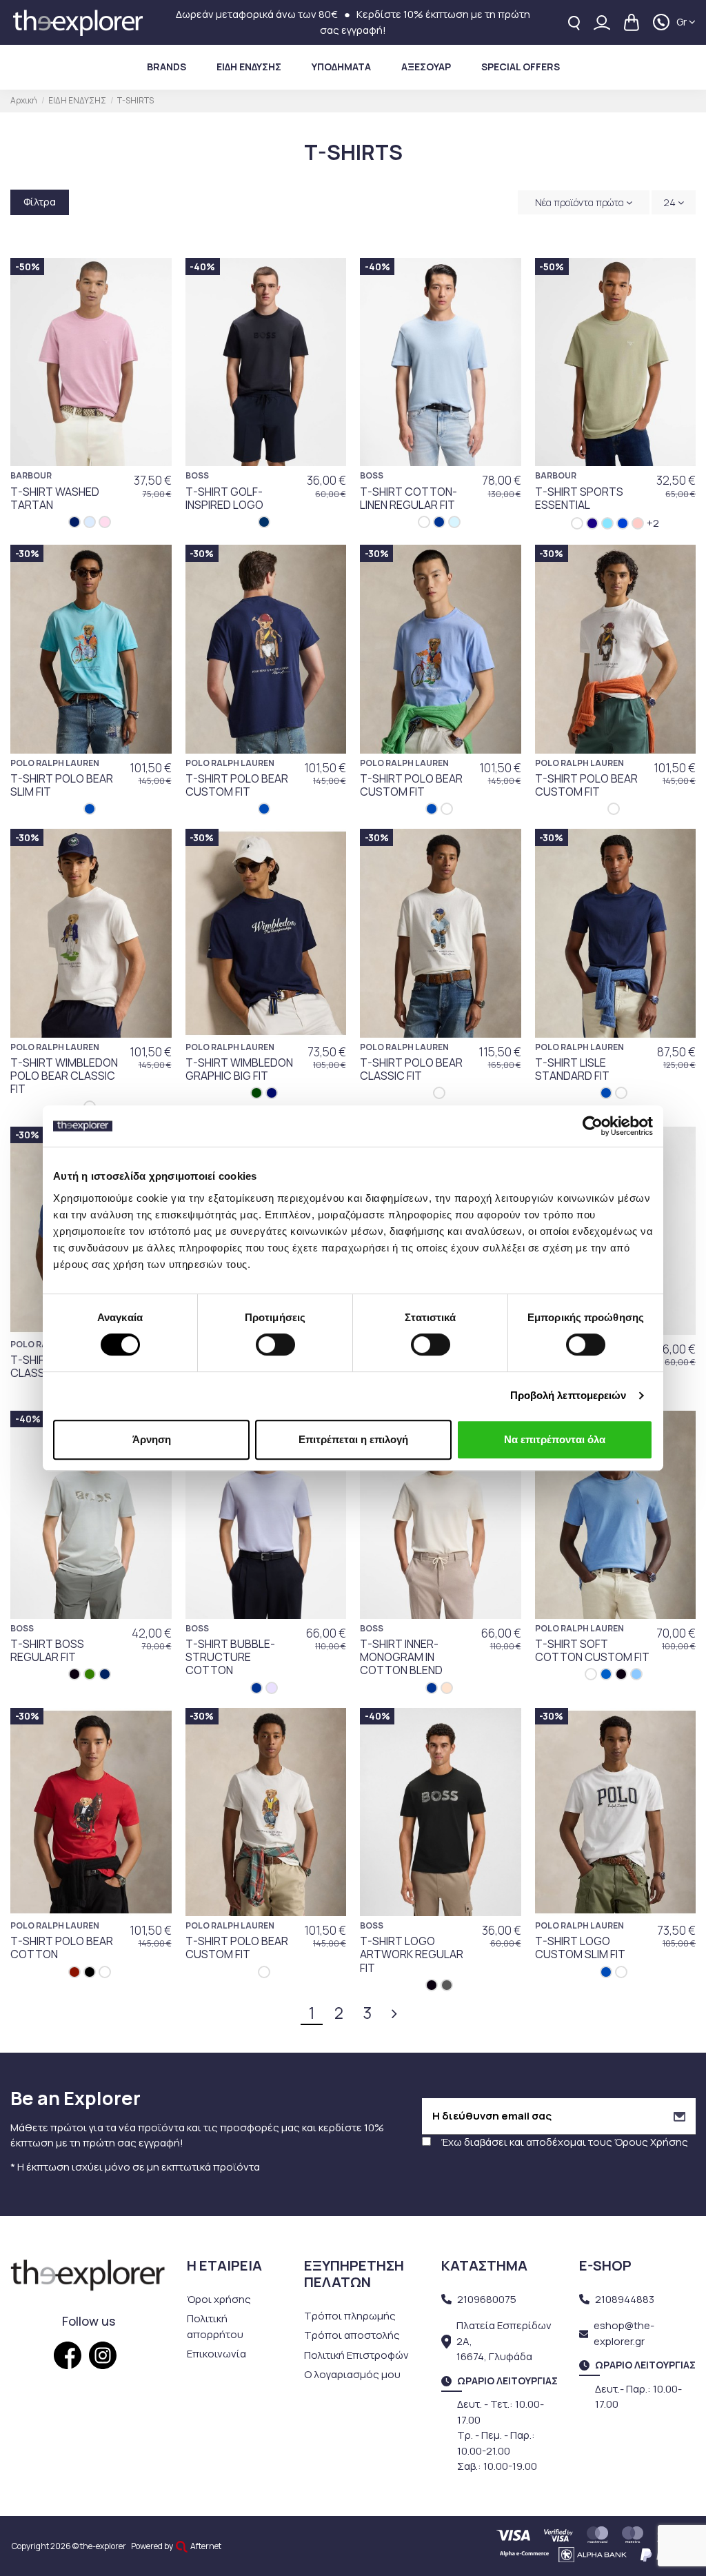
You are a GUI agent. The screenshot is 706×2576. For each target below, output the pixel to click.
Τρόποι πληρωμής (350, 2316)
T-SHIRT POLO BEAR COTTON (62, 1948)
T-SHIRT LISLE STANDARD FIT (572, 1069)
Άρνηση (152, 1439)
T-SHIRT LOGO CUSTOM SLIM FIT (580, 1948)
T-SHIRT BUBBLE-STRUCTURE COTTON (230, 1657)
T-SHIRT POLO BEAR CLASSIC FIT (411, 1069)
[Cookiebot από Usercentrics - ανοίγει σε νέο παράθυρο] (593, 1126)
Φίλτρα (40, 202)
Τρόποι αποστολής (352, 2335)
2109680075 (487, 2299)
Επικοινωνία (216, 2354)
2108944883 (625, 2299)
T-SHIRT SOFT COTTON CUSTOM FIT (592, 1650)
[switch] (275, 1345)
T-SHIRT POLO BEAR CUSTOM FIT (237, 785)
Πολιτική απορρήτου (215, 2326)
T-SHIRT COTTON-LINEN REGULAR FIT (409, 498)
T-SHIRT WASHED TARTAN (55, 498)
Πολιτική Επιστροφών (356, 2355)
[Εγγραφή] (679, 2116)
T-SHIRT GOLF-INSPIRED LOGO (224, 498)
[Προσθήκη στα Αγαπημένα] (154, 280)
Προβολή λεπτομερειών (568, 1395)
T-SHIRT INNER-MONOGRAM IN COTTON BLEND (401, 1657)
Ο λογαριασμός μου (352, 2374)
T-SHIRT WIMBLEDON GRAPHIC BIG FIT (239, 1069)
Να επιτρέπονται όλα (555, 1439)
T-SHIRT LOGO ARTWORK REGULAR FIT (412, 1954)
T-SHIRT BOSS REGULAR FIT (47, 1650)
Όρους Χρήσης (651, 2142)
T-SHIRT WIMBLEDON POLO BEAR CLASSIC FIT (64, 1076)
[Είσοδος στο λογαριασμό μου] (602, 22)
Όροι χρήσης (219, 2299)
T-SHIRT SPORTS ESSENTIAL (579, 498)
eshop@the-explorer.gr (624, 2333)
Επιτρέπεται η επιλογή (353, 1439)
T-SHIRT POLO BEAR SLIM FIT (62, 785)
